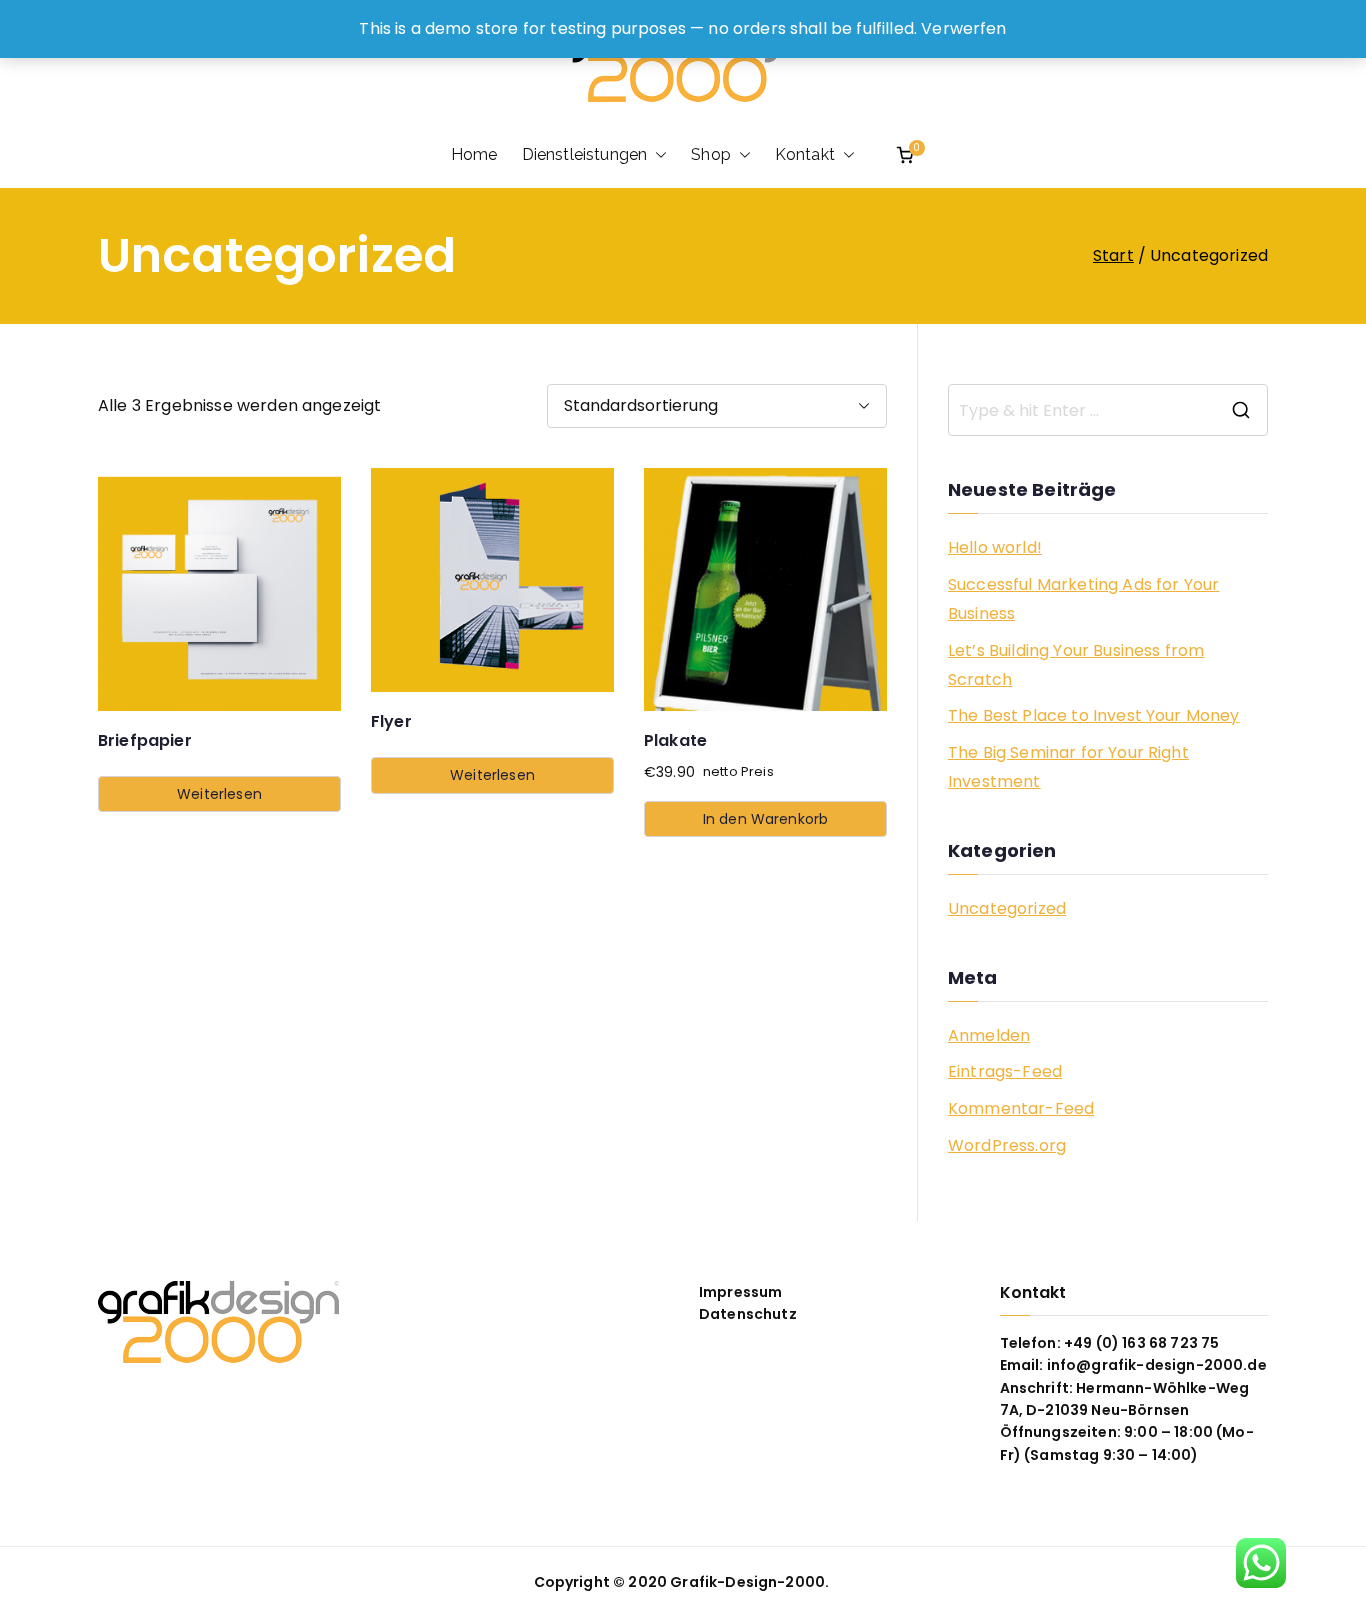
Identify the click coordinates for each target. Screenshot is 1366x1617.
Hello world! (995, 547)
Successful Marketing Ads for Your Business (1083, 599)
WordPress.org (1007, 1145)
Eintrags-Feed (1005, 1071)
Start (1113, 255)
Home (474, 154)
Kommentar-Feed (1021, 1108)
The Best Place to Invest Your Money (1094, 715)
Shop (711, 154)
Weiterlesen (219, 794)
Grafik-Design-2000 (747, 1582)
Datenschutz (748, 1314)
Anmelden (989, 1035)
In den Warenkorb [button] (766, 819)
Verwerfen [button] (963, 28)
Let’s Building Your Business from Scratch (1076, 665)
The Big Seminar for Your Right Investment (1068, 767)
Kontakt (805, 154)
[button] (657, 155)
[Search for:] (1108, 410)
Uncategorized (1007, 908)
